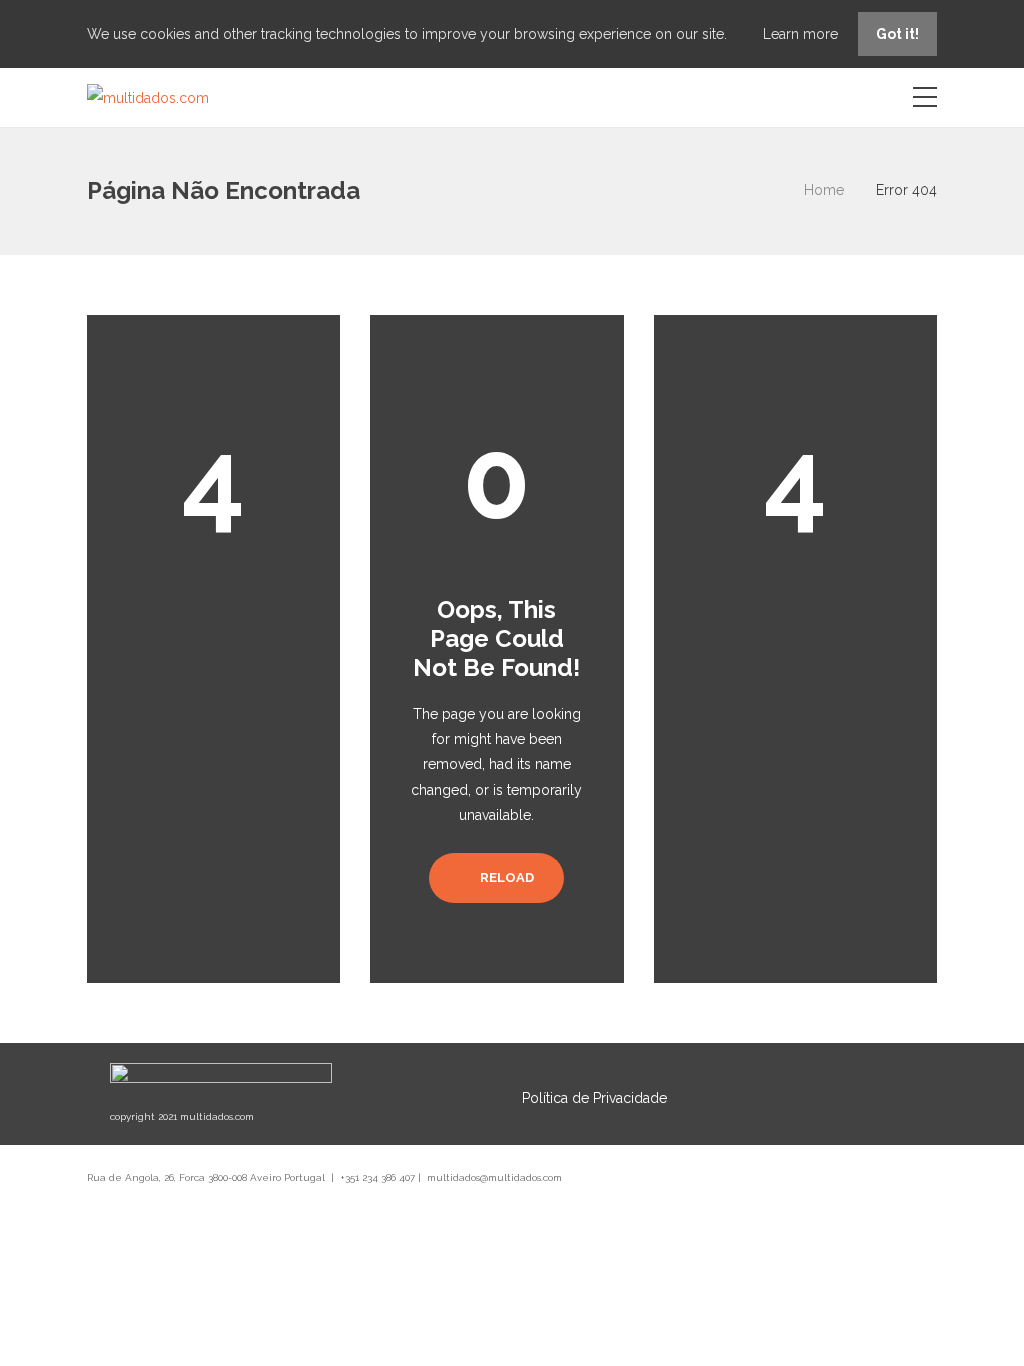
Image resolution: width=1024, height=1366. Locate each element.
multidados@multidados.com (494, 1177)
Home (824, 190)
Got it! (897, 34)
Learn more (802, 34)
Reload (505, 877)
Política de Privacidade (594, 1098)
